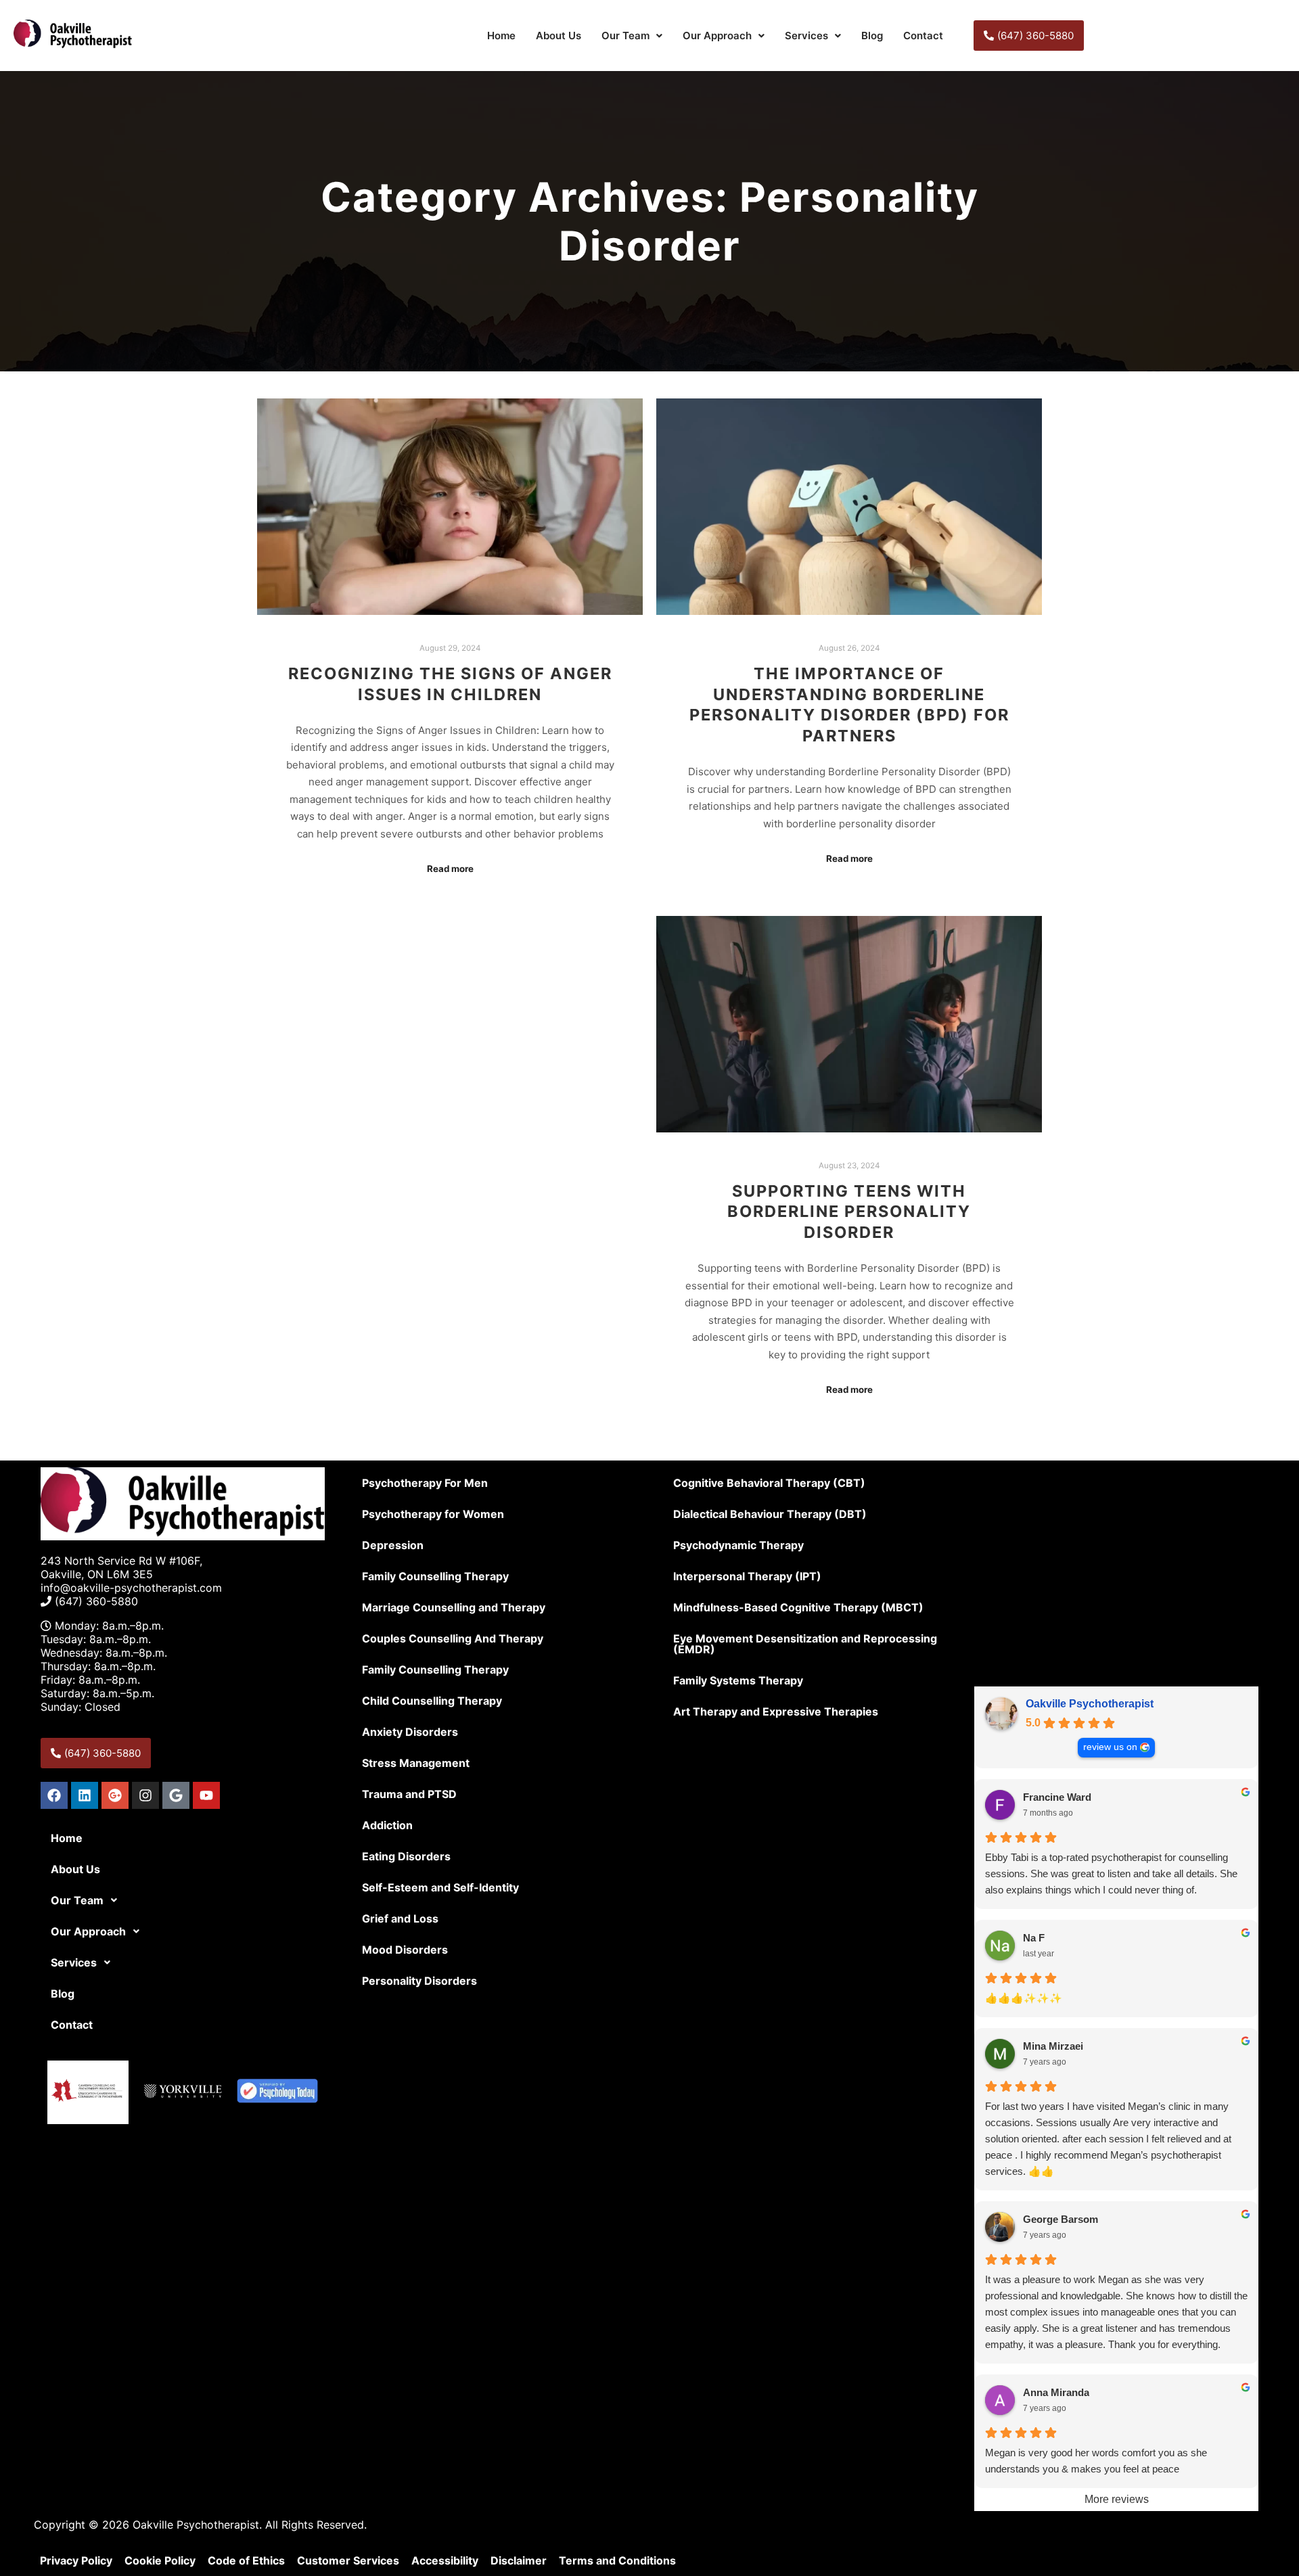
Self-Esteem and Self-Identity (440, 1887)
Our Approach (717, 36)
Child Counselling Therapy (432, 1701)
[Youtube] (206, 1795)
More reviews (1117, 2499)
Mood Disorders (405, 1950)
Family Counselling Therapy (435, 1576)
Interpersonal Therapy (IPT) (747, 1576)
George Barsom (1061, 2219)
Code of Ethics (246, 2560)
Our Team (625, 36)
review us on (1110, 1747)
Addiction (387, 1825)
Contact (923, 36)
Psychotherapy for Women (433, 1514)
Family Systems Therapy (738, 1680)
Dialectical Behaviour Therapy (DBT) (770, 1514)
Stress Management (416, 1763)
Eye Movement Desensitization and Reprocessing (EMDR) (805, 1644)
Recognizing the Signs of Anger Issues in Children (450, 684)
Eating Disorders (406, 1856)
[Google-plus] (115, 1795)
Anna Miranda (1056, 2392)
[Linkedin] (85, 1795)
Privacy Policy (76, 2560)
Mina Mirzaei (1053, 2046)
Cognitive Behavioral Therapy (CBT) (769, 1483)
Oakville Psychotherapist (1090, 1704)
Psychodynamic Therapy (738, 1545)
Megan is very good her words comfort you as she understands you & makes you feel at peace (1096, 2461)
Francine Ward (1057, 1797)
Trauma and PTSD (409, 1794)
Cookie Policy (160, 2560)
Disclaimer (519, 2560)
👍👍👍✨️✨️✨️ (1024, 1998)
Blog (872, 36)
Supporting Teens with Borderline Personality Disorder (849, 1212)
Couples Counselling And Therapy (453, 1638)
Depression (393, 1545)
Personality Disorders (419, 1981)
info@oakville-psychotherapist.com (131, 1588)
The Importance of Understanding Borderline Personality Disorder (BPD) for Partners (849, 705)
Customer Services (348, 2560)
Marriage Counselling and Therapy (454, 1607)
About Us (559, 36)
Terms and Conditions (617, 2560)
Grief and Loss (400, 1918)
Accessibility (445, 2560)
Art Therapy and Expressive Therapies (776, 1711)
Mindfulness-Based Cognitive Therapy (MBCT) (798, 1607)
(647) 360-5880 (96, 1601)
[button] (632, 36)
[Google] (176, 1795)
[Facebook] (54, 1795)
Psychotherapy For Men (425, 1483)
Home (501, 36)
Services (806, 36)
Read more (450, 869)
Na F (1034, 1938)
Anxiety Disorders (410, 1732)
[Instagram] (145, 1795)
